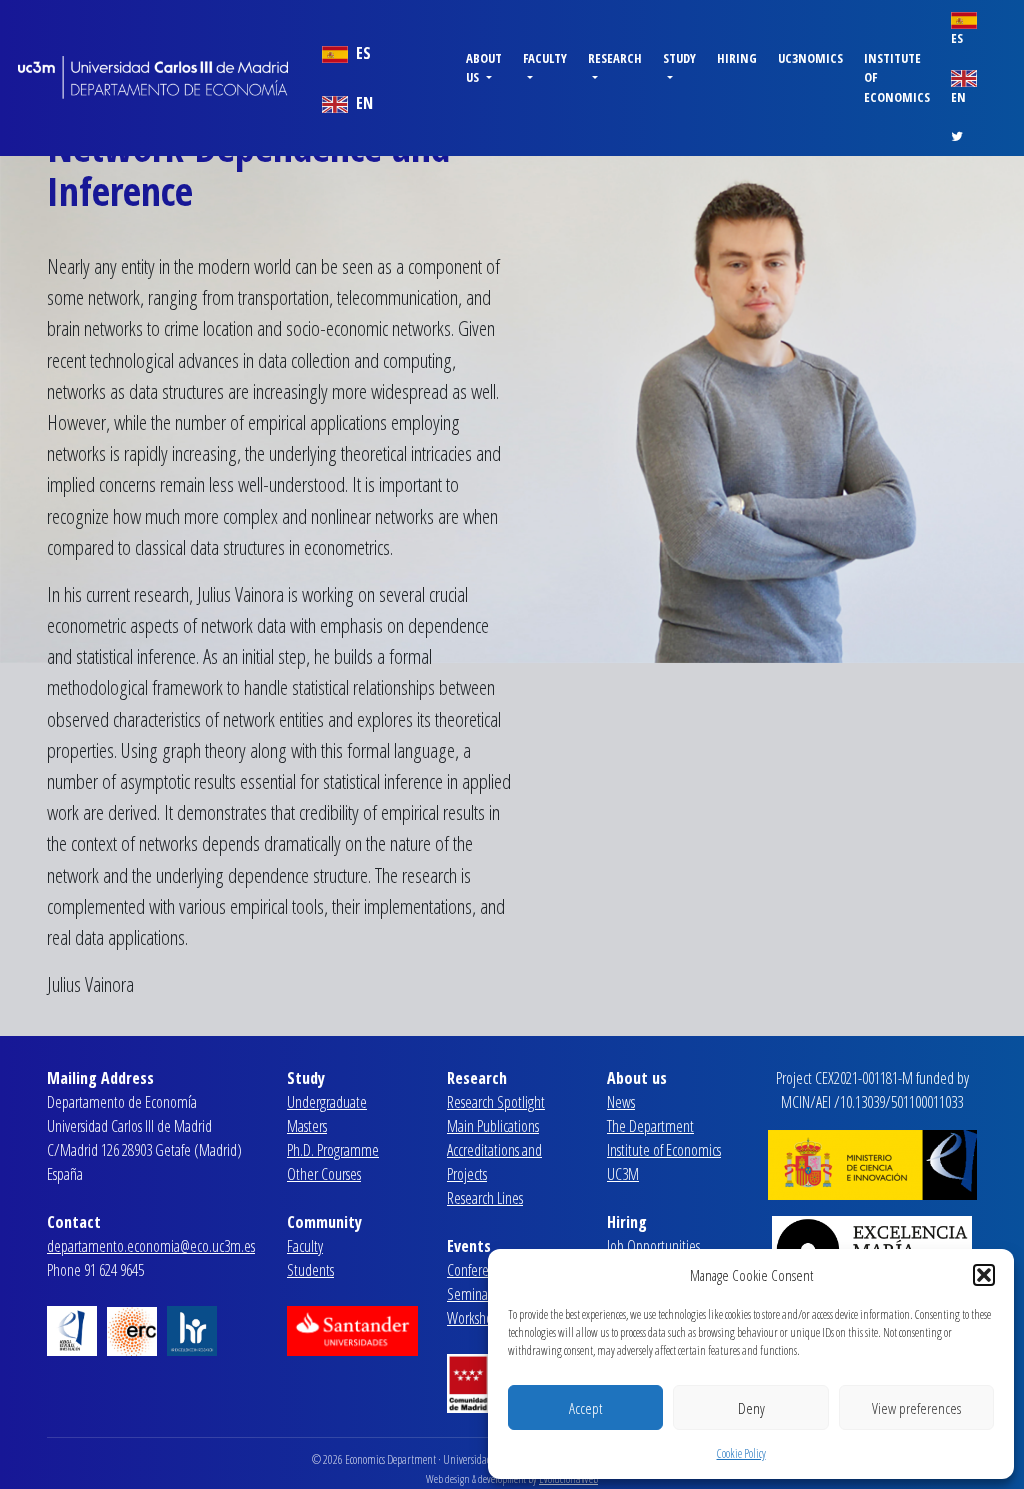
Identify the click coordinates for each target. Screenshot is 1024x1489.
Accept (585, 1408)
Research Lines (485, 1198)
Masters (307, 1126)
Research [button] (615, 58)
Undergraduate (327, 1102)
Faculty (305, 1246)
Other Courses (324, 1174)
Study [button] (679, 58)
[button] (984, 1275)
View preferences (916, 1408)
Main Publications (493, 1126)
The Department (650, 1126)
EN (362, 103)
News (621, 1102)
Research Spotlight (496, 1102)
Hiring (737, 58)
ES (361, 53)
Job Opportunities (653, 1246)
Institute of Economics (897, 77)
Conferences (479, 1270)
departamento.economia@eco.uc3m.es (151, 1246)
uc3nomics (810, 58)
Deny (751, 1408)
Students (310, 1270)
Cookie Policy (741, 1453)
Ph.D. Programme (333, 1150)
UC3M (623, 1174)
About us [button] (484, 67)
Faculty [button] (545, 58)
